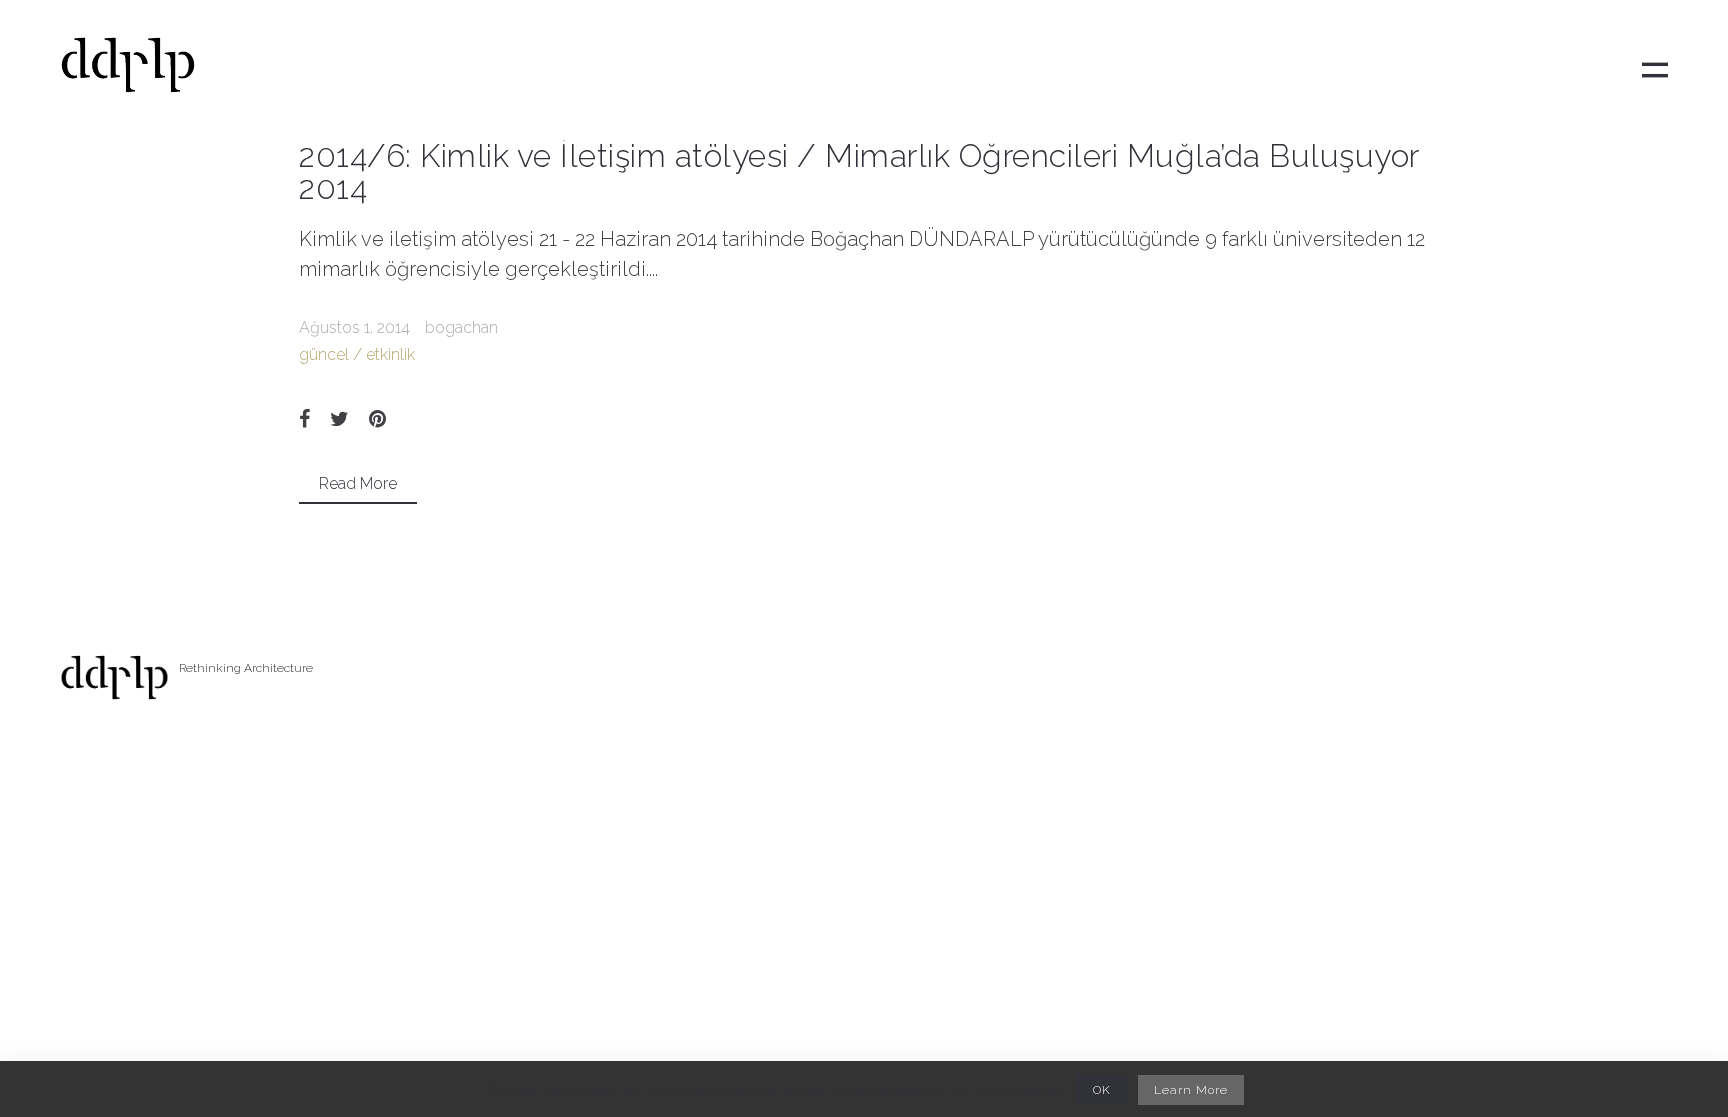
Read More (358, 483)
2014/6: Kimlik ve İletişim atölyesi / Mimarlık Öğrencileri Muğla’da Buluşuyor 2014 (859, 171)
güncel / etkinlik (357, 354)
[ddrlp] (128, 70)
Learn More (1191, 1090)
